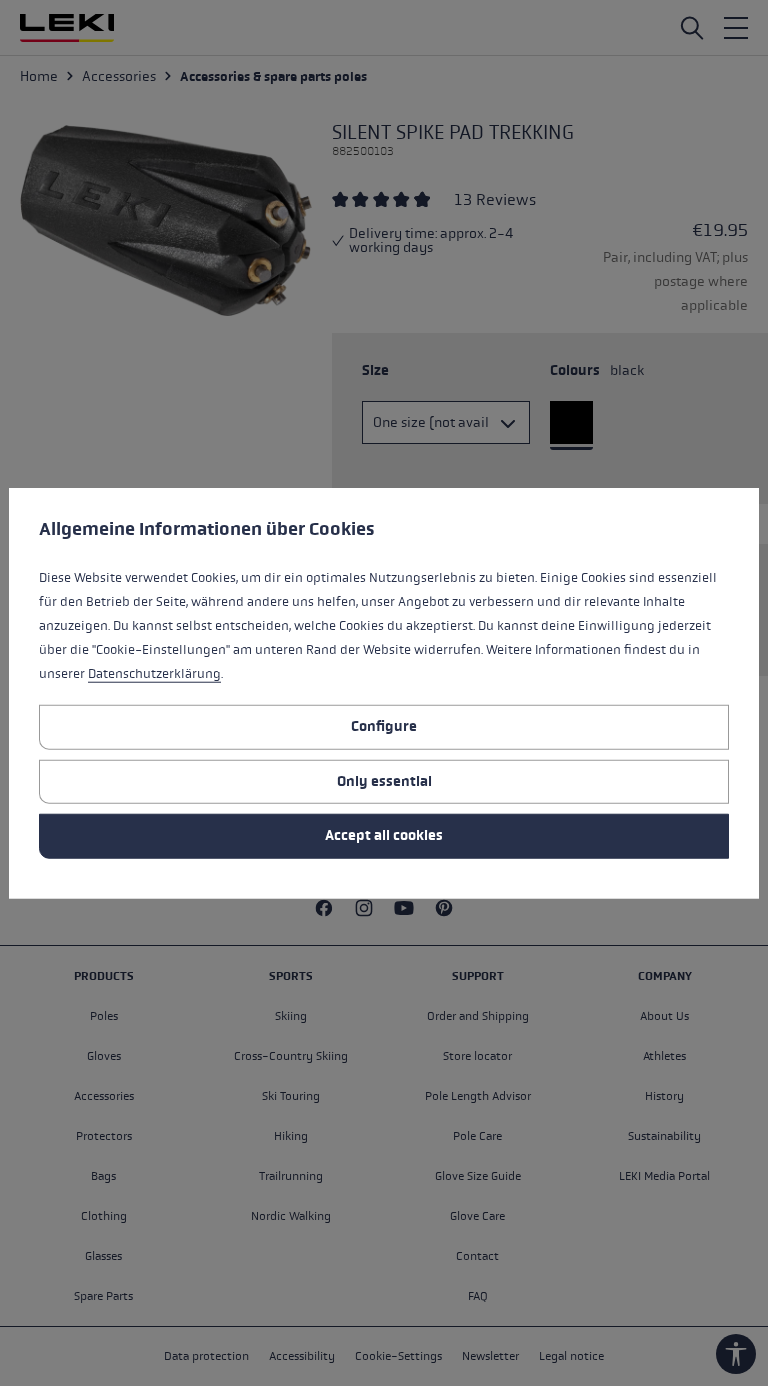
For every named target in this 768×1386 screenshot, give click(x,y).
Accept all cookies (384, 835)
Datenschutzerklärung (154, 674)
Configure (384, 726)
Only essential (384, 780)
